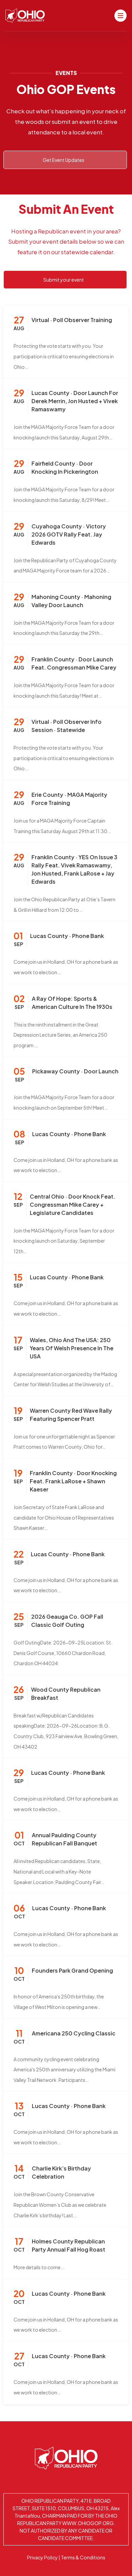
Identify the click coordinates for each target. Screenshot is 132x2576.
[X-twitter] (57, 2481)
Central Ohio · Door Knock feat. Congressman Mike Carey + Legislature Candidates (73, 1205)
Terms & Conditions (83, 2557)
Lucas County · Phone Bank (67, 936)
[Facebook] (75, 2481)
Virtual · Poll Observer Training (72, 320)
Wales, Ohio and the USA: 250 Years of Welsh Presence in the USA (72, 1348)
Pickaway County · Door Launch (75, 1071)
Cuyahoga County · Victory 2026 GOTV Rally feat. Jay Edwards (69, 534)
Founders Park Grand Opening (72, 1970)
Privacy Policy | (44, 2557)
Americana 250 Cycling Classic (74, 2033)
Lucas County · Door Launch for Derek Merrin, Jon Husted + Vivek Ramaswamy (75, 401)
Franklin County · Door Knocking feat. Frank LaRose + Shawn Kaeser (73, 1481)
